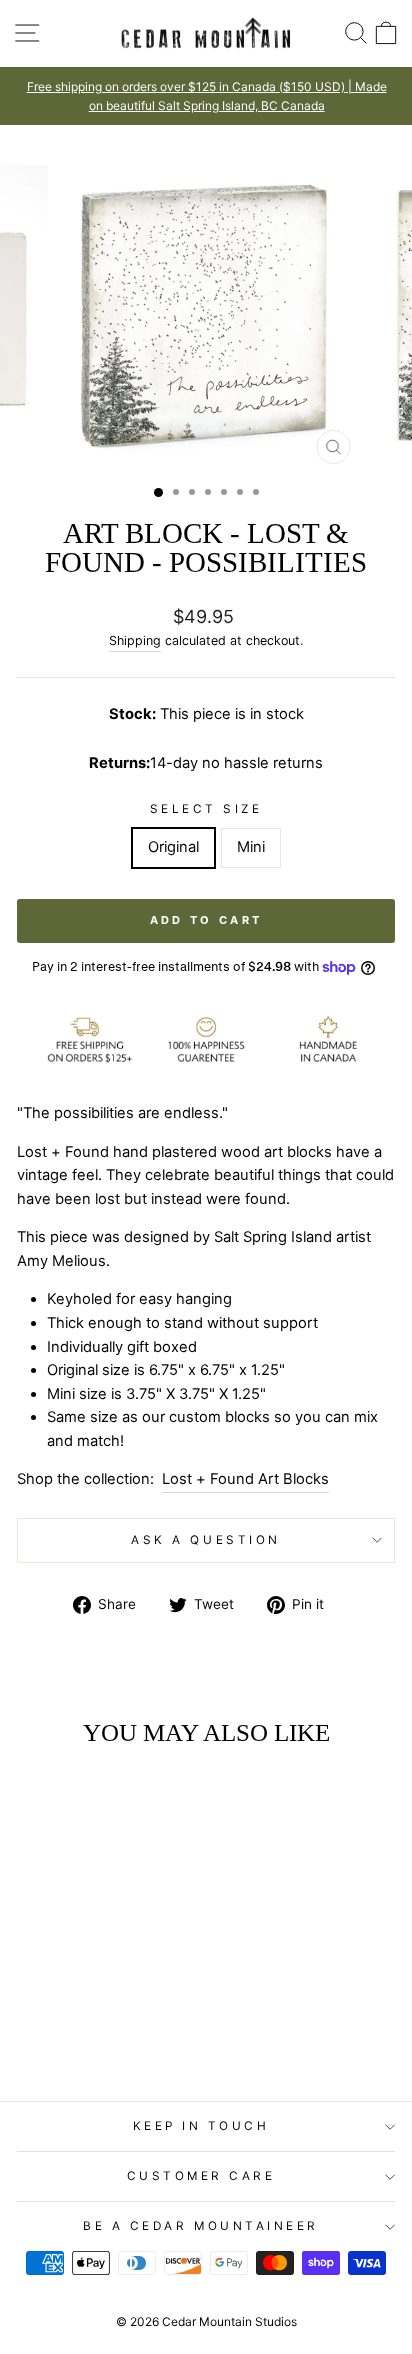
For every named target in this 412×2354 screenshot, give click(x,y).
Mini (251, 847)
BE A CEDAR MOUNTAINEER (201, 2226)
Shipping (135, 640)
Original (173, 847)
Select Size (206, 809)
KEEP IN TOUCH (201, 2126)
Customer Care (201, 2176)
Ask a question (205, 1540)
